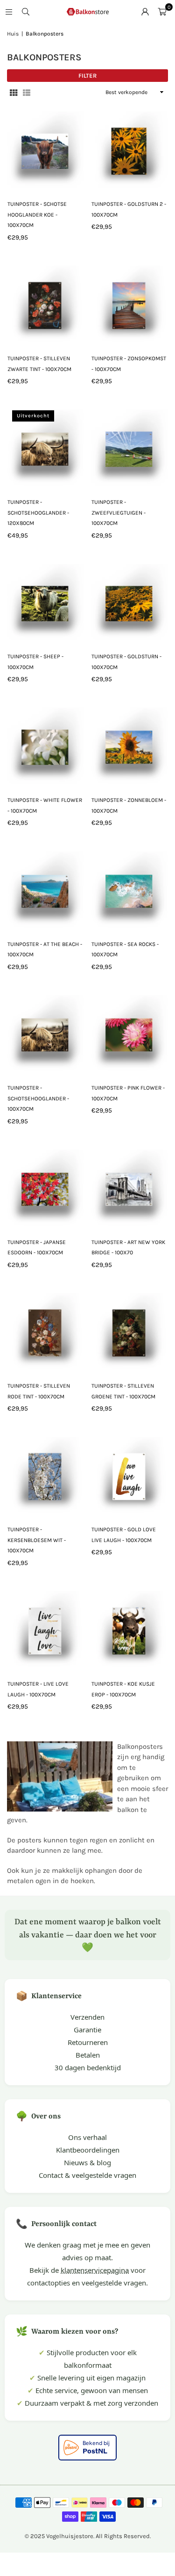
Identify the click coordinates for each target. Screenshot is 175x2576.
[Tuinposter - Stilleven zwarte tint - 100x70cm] (45, 304)
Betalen (88, 2055)
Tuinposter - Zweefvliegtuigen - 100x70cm (119, 513)
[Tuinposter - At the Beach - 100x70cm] (45, 889)
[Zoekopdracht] (26, 12)
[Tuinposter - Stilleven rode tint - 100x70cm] (45, 1331)
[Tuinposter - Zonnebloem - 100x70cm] (129, 746)
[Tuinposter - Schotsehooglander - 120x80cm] (45, 448)
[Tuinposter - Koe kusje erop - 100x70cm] (129, 1629)
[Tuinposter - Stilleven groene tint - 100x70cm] (129, 1331)
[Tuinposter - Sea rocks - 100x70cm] (129, 889)
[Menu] (9, 12)
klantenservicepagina (95, 2270)
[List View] (27, 92)
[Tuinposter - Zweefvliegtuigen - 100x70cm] (129, 448)
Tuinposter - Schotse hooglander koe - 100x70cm (37, 215)
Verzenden (87, 2017)
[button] (162, 12)
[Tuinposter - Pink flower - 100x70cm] (129, 1033)
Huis (13, 34)
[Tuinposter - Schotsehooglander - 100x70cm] (45, 1033)
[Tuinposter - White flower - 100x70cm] (45, 746)
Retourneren (88, 2042)
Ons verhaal (87, 2137)
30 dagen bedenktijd (88, 2067)
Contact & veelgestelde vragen (87, 2175)
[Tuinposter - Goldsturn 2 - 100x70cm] (129, 149)
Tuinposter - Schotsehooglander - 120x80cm (38, 513)
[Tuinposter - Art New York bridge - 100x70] (129, 1188)
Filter (87, 76)
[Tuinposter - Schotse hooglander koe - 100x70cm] (45, 149)
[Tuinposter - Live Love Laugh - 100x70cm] (45, 1629)
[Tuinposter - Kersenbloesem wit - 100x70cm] (45, 1475)
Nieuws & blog (87, 2162)
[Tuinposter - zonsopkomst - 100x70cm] (129, 304)
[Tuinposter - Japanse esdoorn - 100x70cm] (45, 1188)
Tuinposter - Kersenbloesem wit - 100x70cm (37, 1540)
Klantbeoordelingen (88, 2150)
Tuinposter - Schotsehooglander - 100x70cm (38, 1098)
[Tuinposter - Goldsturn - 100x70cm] (129, 602)
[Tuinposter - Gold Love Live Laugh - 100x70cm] (129, 1475)
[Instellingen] (145, 12)
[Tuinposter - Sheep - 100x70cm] (45, 602)
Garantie (87, 2030)
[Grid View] (14, 92)
